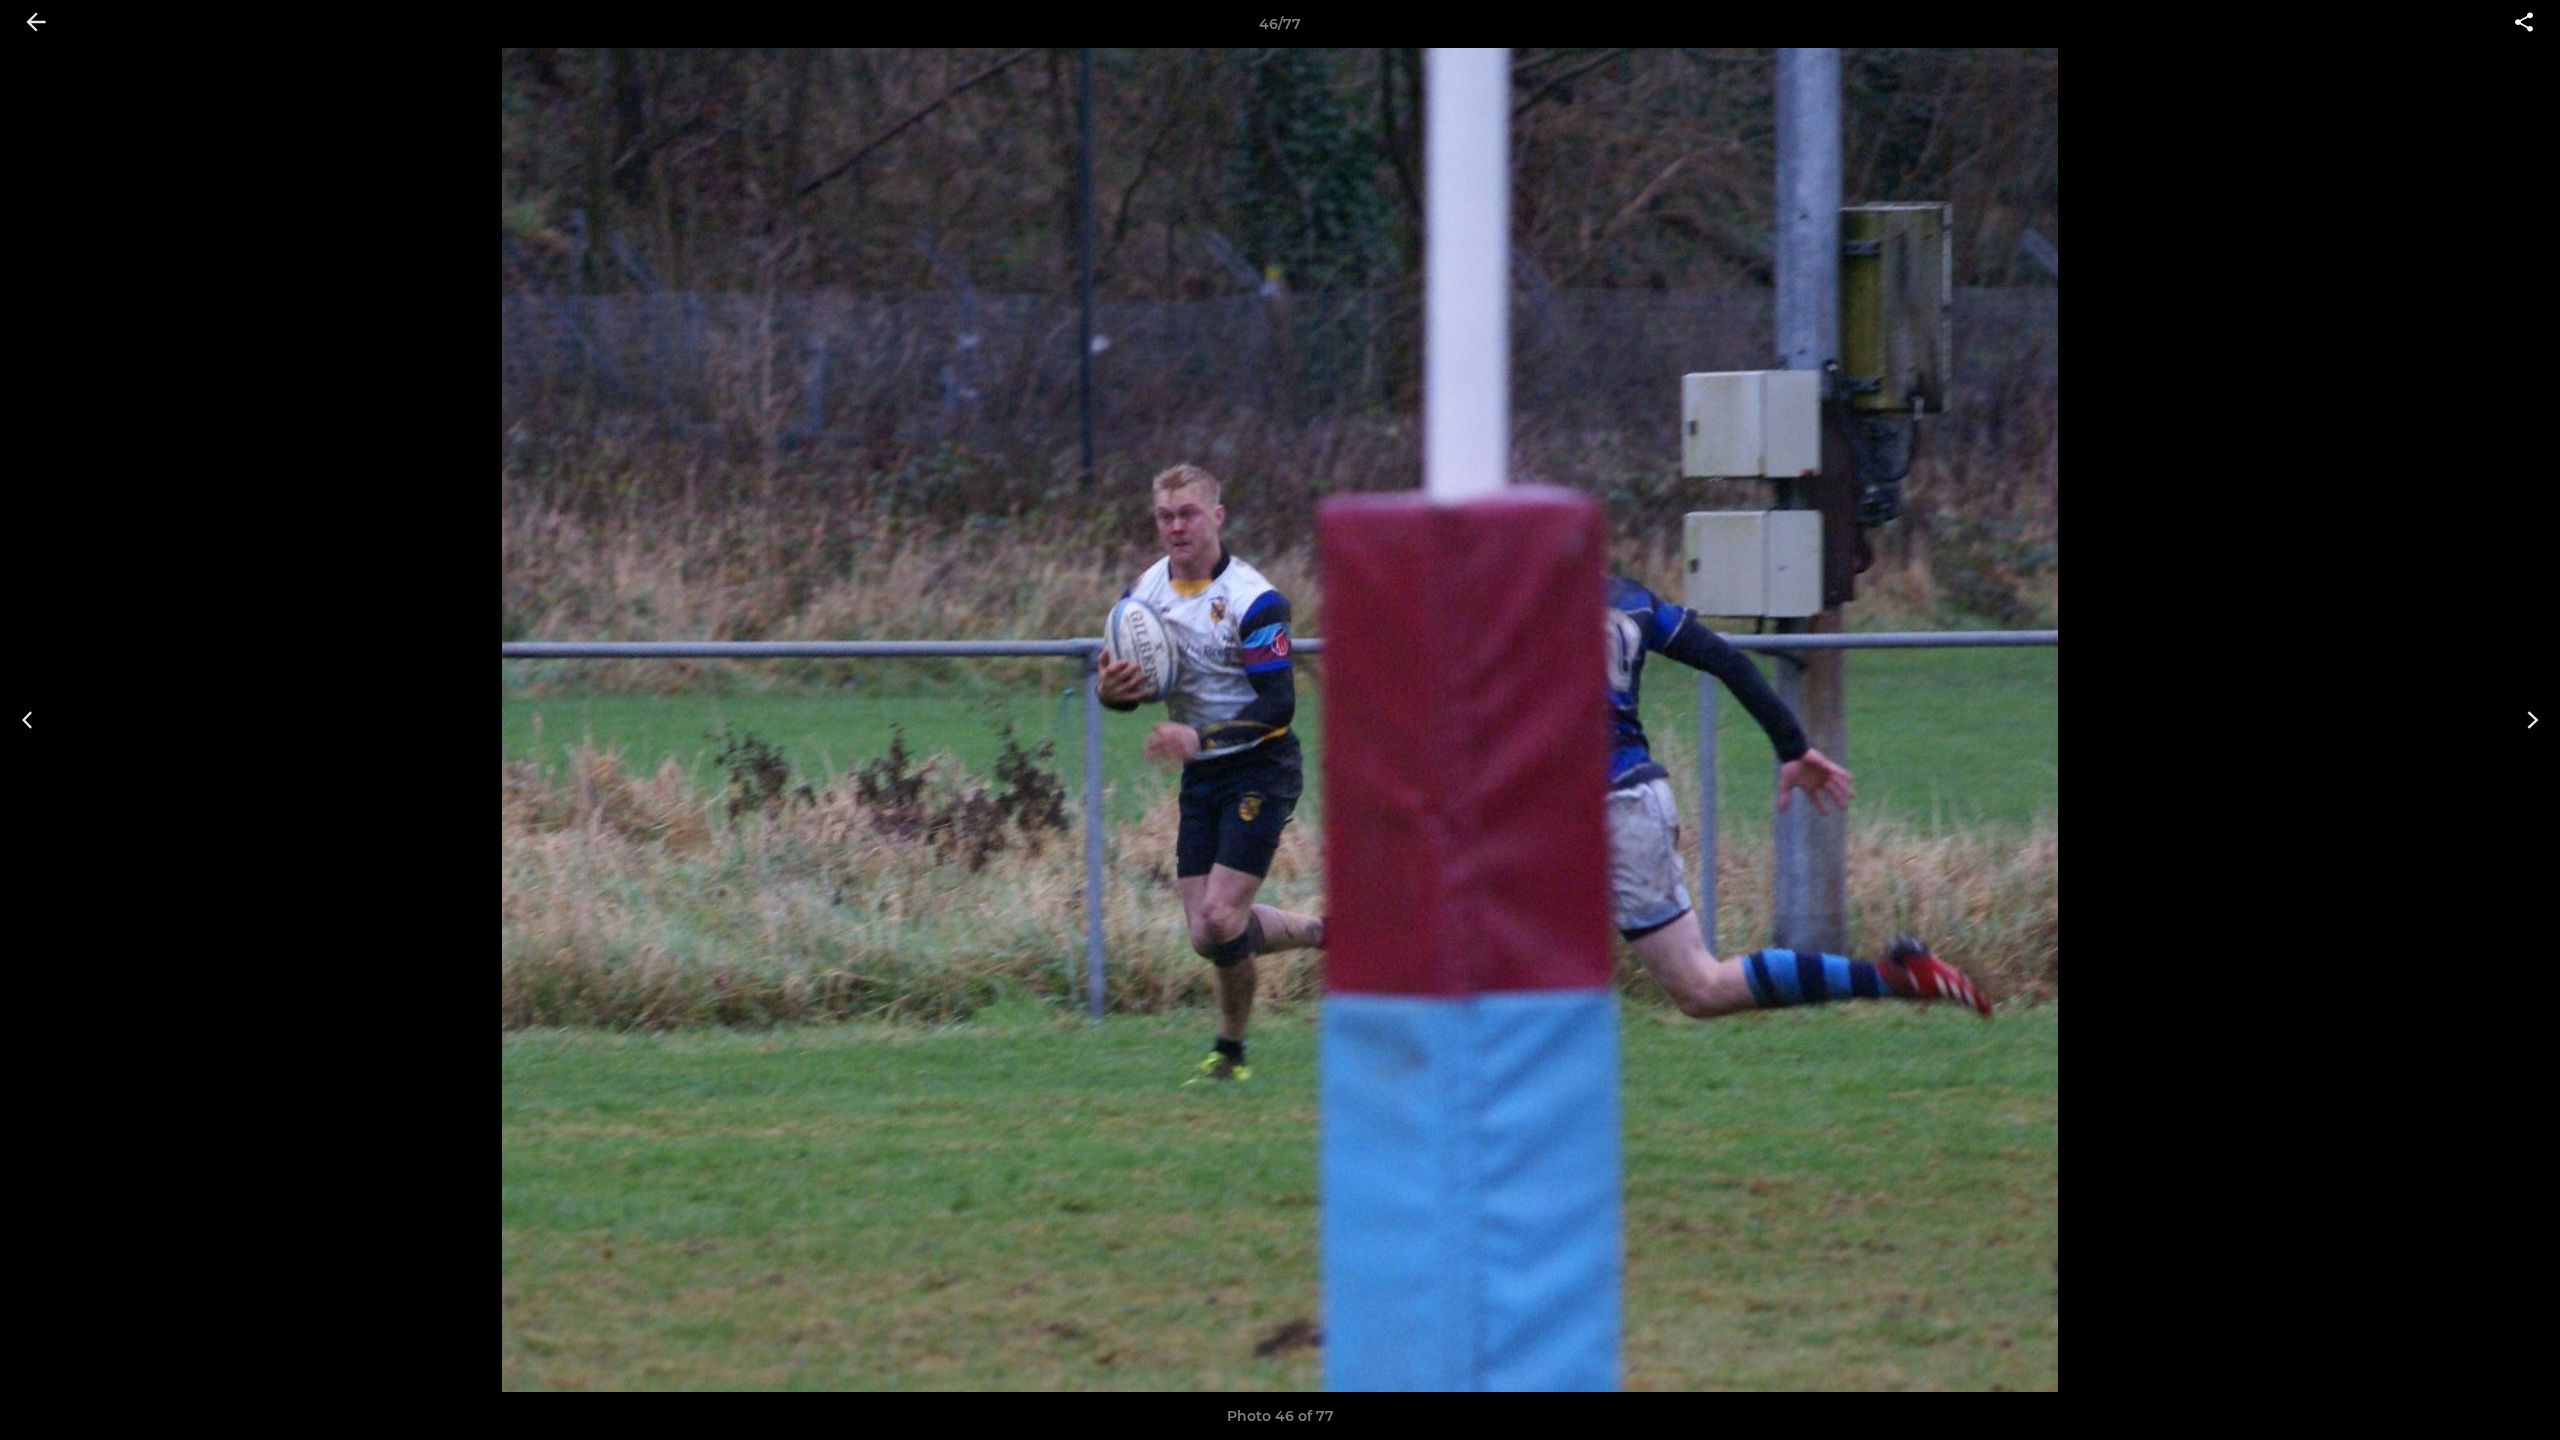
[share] (2524, 24)
